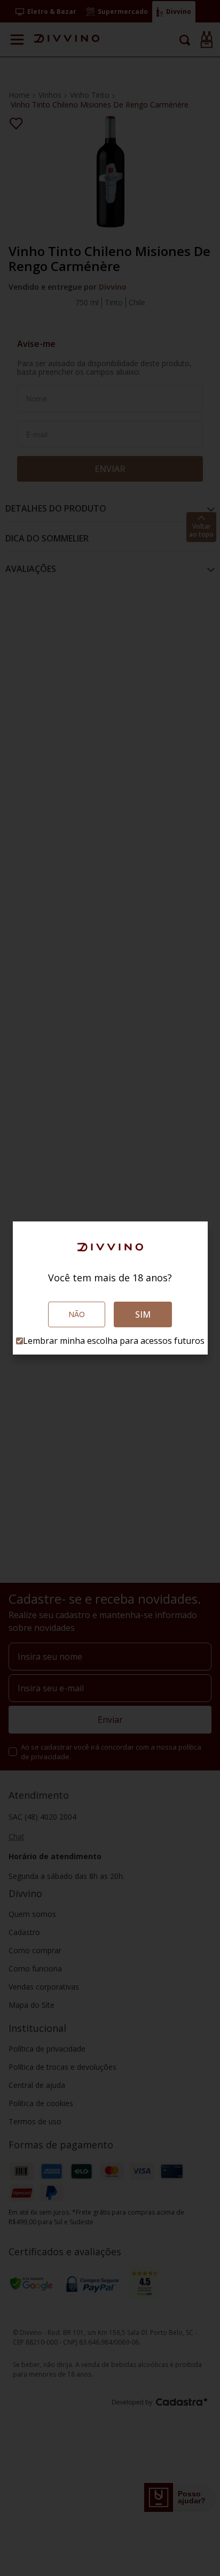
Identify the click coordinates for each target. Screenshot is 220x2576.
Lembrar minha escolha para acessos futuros (114, 1341)
